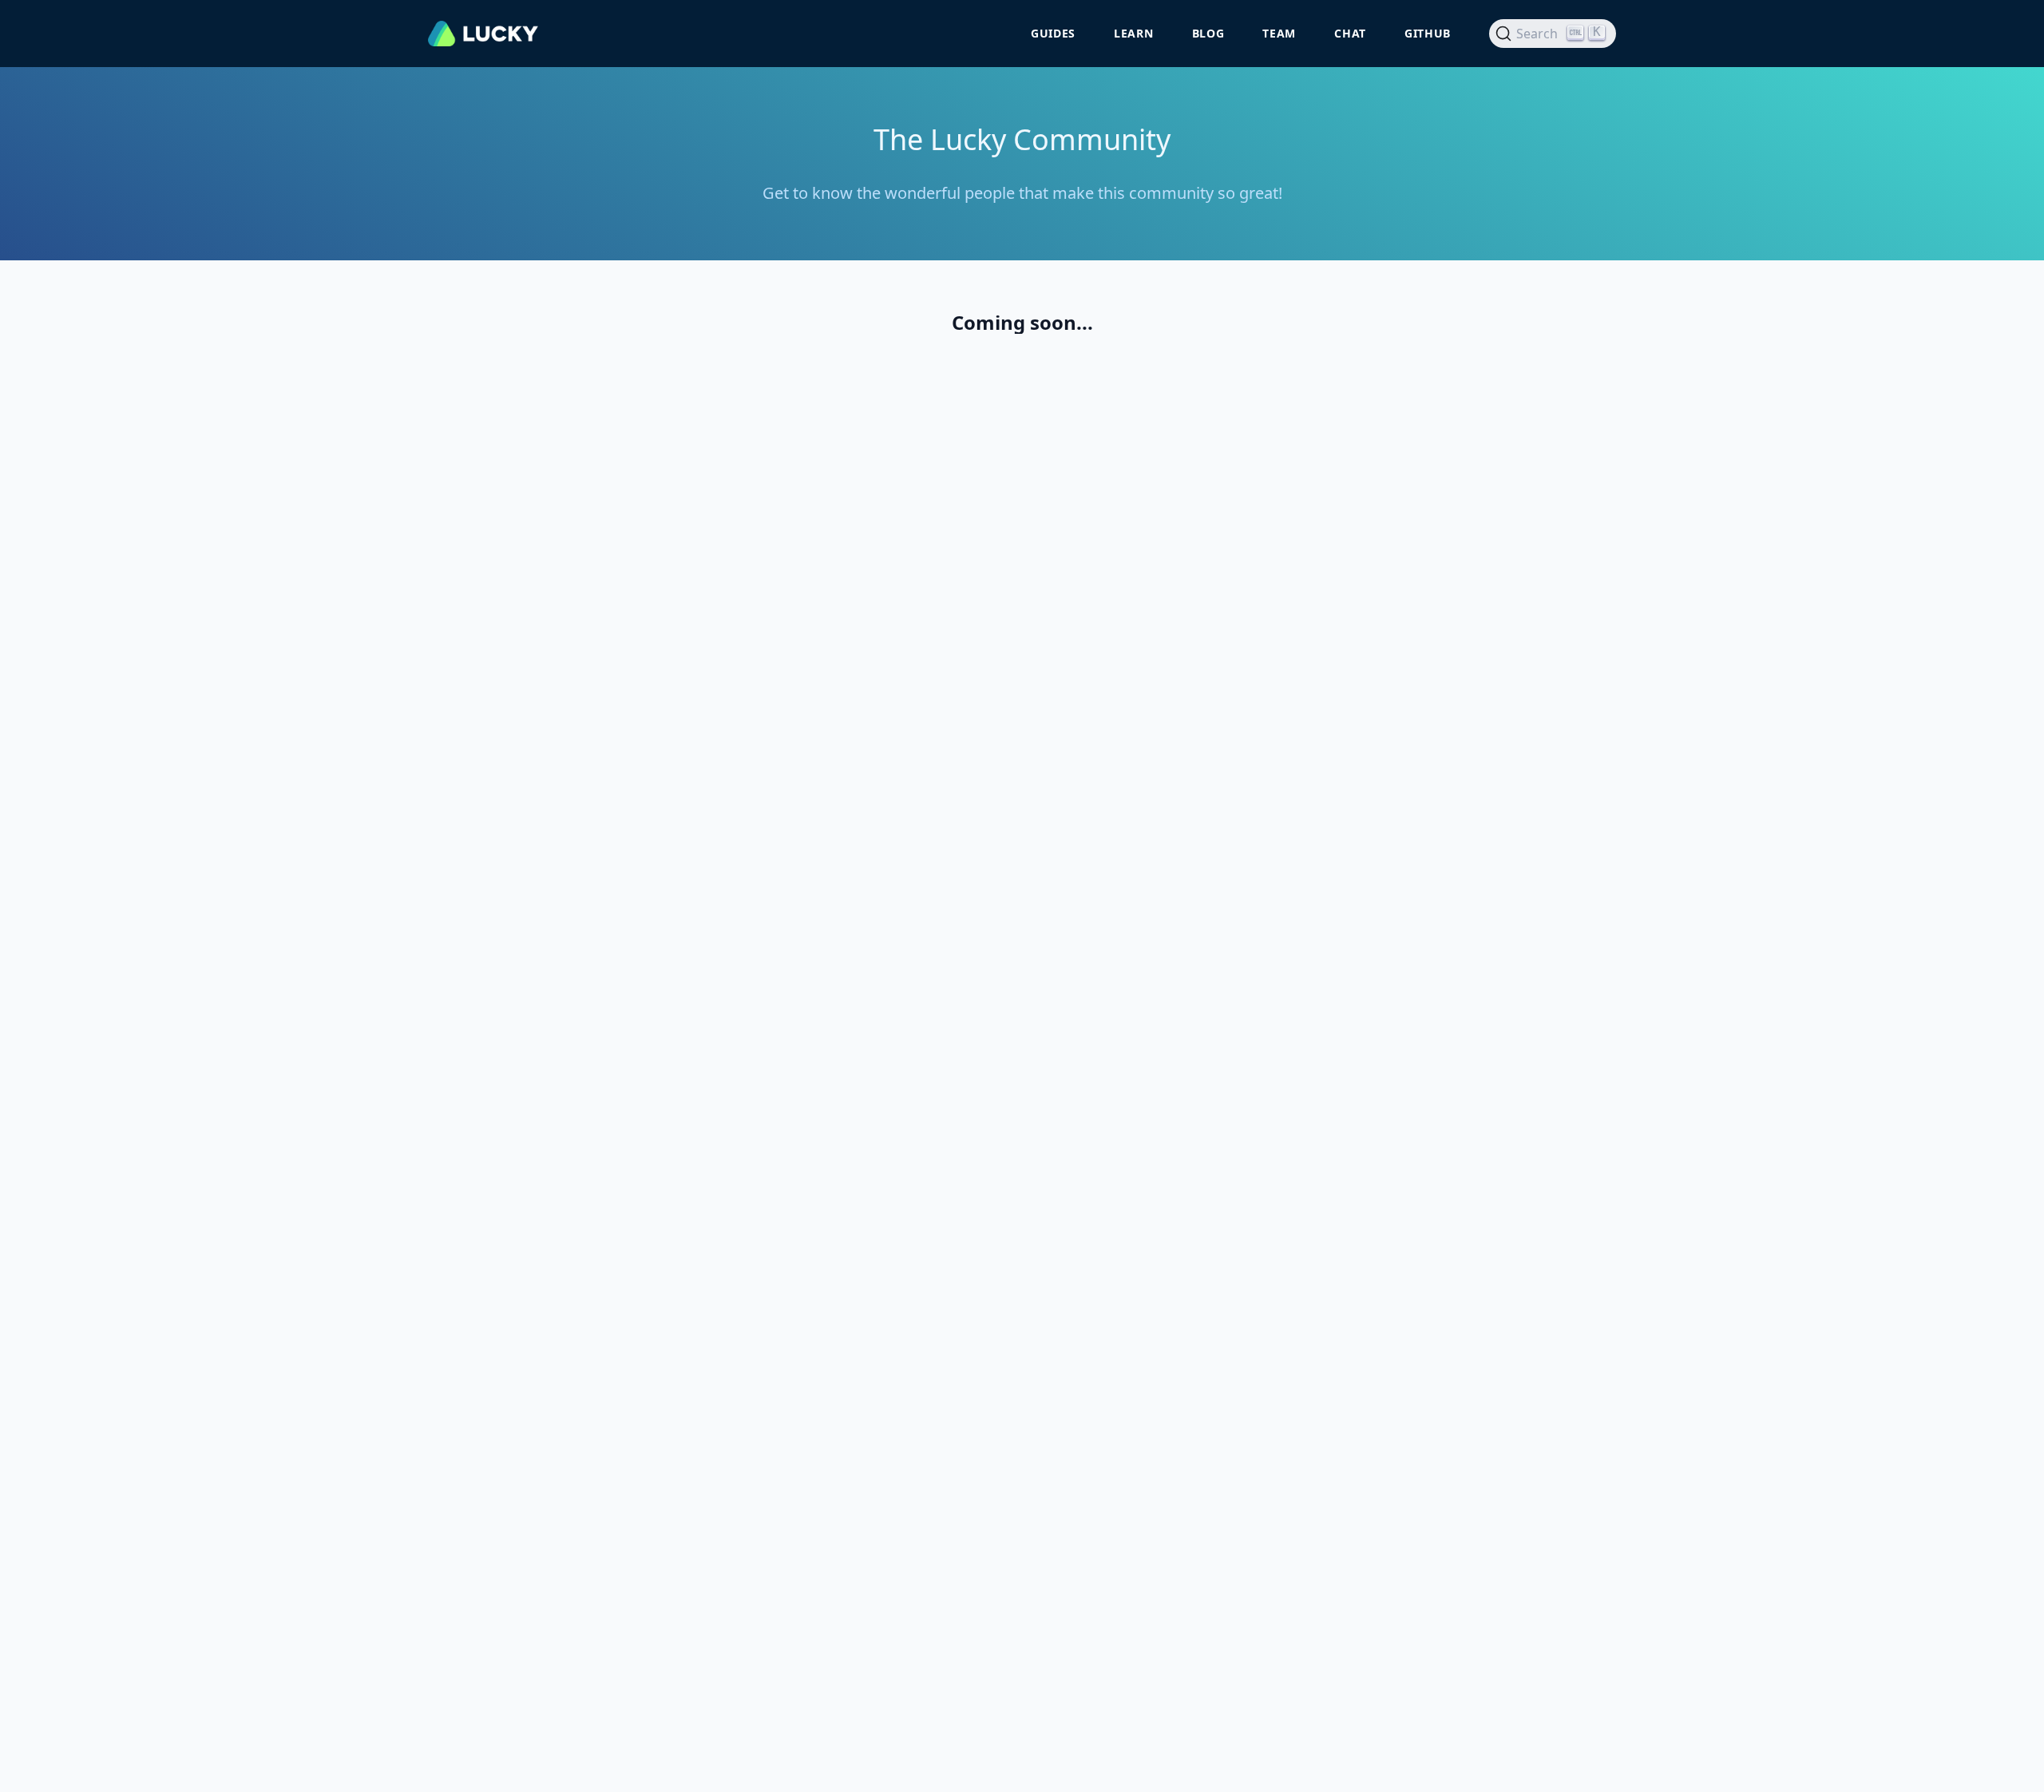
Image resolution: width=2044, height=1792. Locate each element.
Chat (1350, 33)
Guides (1053, 33)
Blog (1208, 33)
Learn (1134, 33)
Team (1279, 33)
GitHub (1428, 33)
